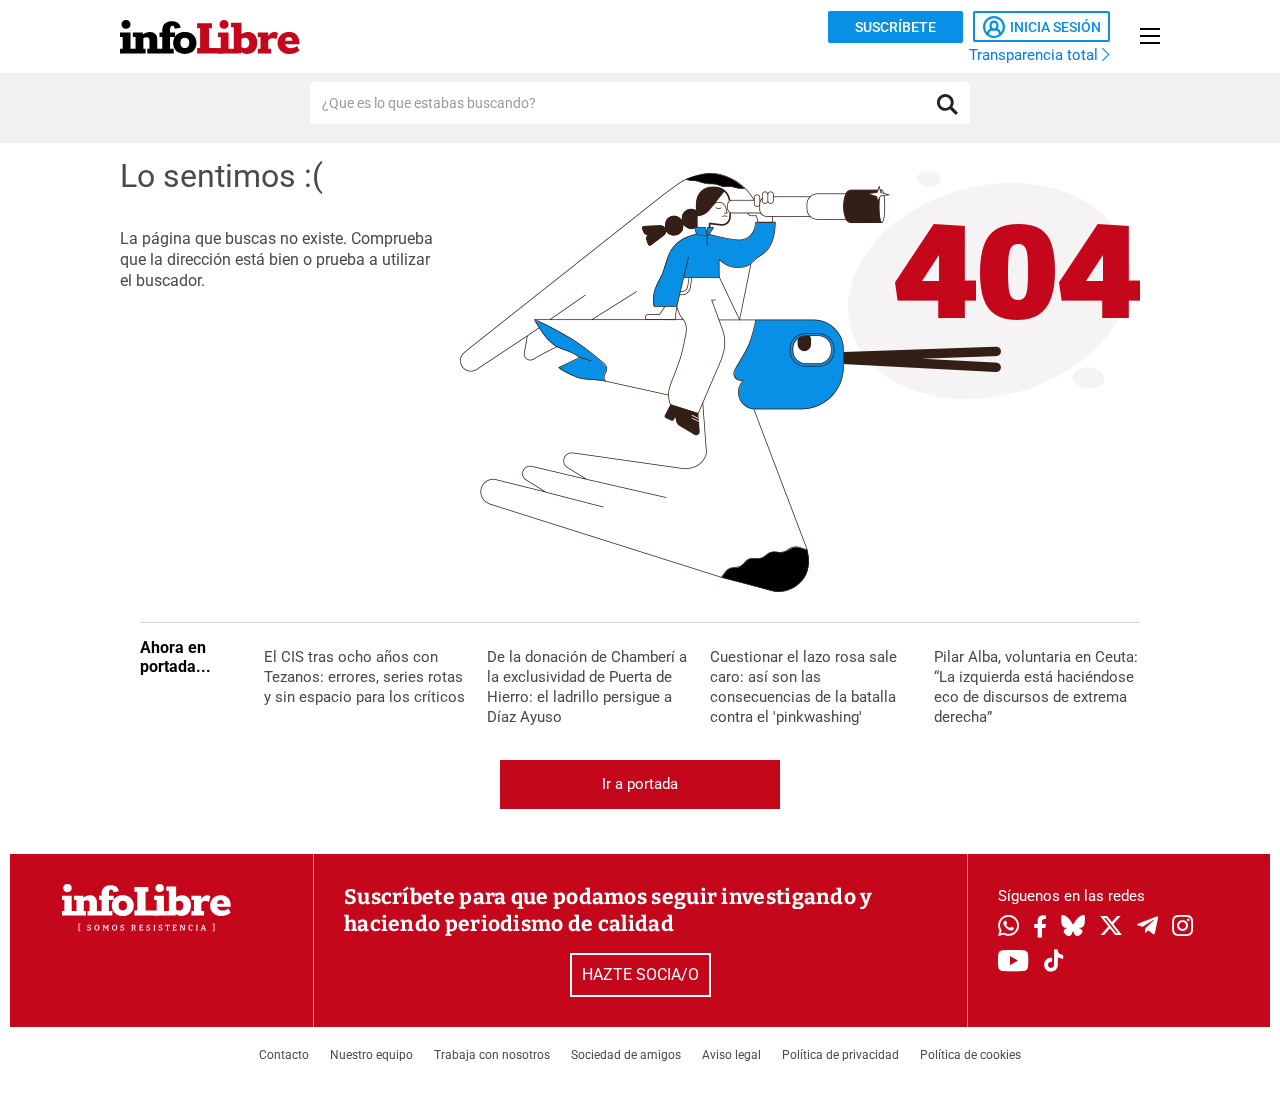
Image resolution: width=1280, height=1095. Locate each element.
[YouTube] (1013, 962)
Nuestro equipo (371, 1055)
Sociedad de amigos (626, 1055)
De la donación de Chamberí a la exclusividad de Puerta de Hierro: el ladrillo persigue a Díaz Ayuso (587, 686)
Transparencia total (1035, 55)
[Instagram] (1182, 928)
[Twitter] (1111, 928)
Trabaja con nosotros (492, 1055)
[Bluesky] (1073, 928)
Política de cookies (970, 1055)
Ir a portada (640, 784)
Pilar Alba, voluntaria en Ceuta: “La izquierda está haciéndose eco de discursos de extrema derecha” (1036, 686)
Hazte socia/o (640, 974)
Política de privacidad (840, 1055)
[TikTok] (1054, 962)
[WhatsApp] (1008, 928)
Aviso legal (731, 1055)
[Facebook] (1040, 928)
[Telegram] (1147, 928)
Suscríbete (895, 27)
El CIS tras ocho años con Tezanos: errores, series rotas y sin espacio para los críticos (364, 677)
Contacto (284, 1055)
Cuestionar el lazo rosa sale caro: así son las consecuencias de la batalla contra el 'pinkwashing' (803, 686)
